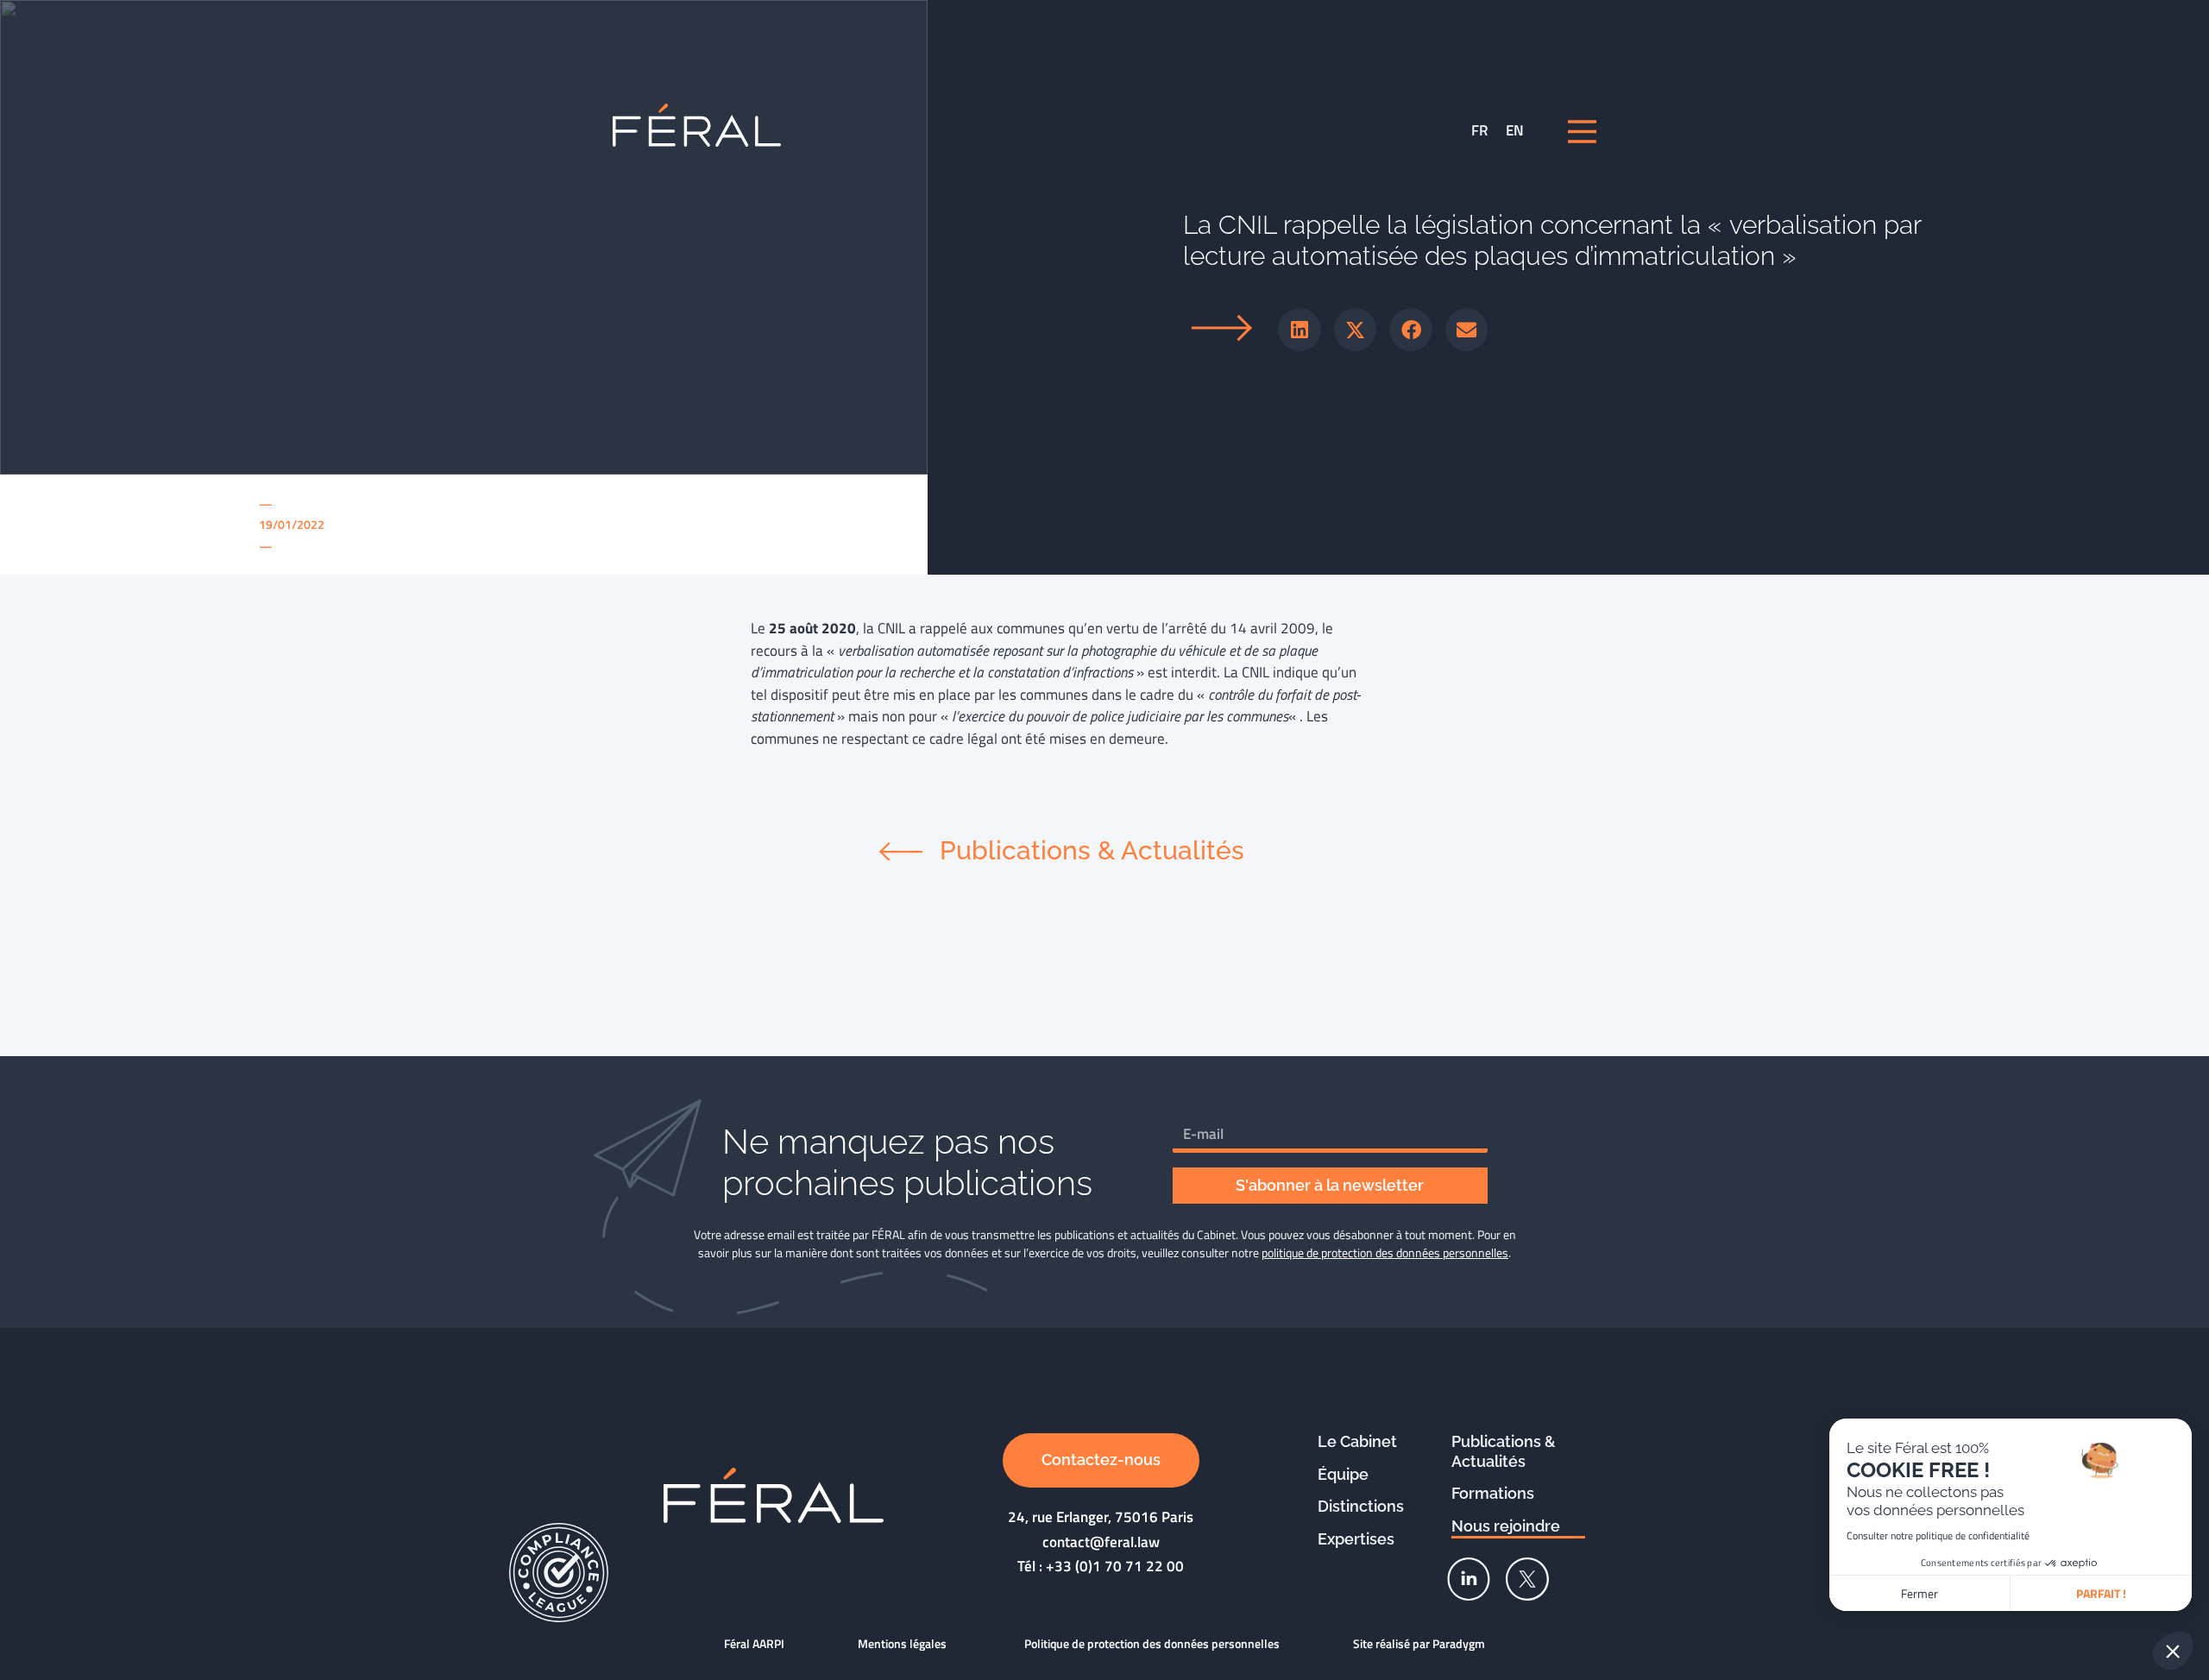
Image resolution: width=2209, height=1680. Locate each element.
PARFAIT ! (2101, 1593)
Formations (1493, 1493)
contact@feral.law (1101, 1542)
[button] (1300, 330)
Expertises (1356, 1539)
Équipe (1343, 1474)
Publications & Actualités (1504, 1451)
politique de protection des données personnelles (1385, 1252)
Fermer (1920, 1593)
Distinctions (1361, 1506)
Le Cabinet (1357, 1441)
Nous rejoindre (1506, 1526)
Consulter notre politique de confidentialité (1938, 1535)
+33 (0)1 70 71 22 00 (1115, 1566)
